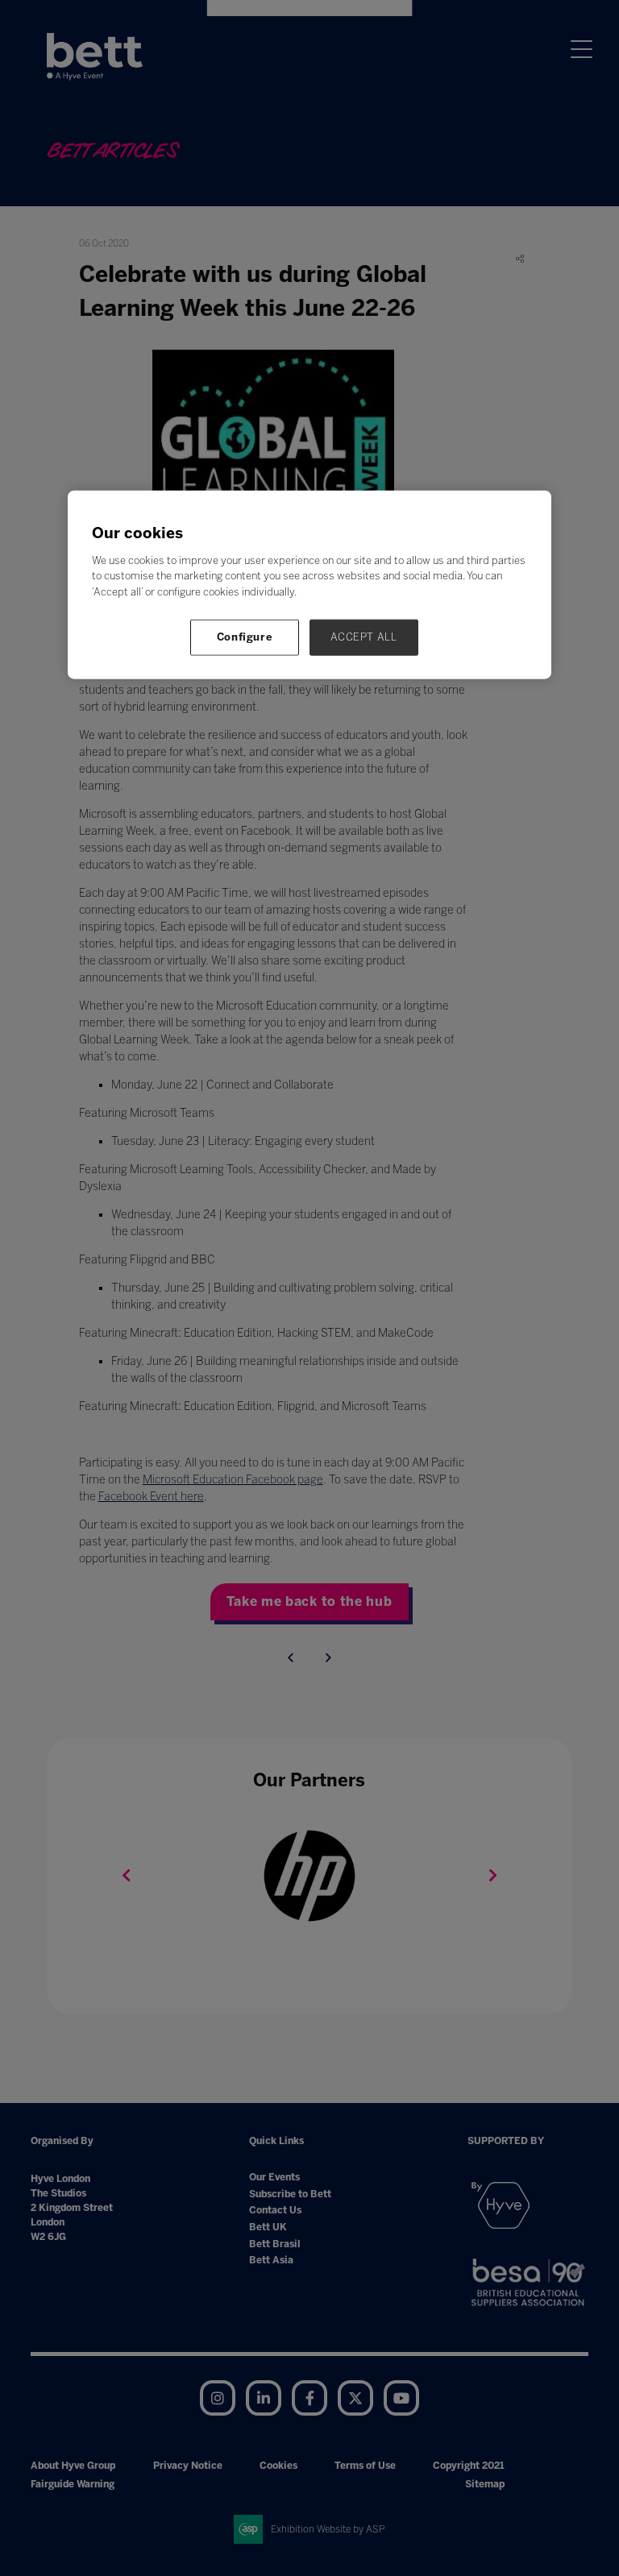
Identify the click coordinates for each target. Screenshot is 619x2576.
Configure (245, 637)
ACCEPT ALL (364, 637)
